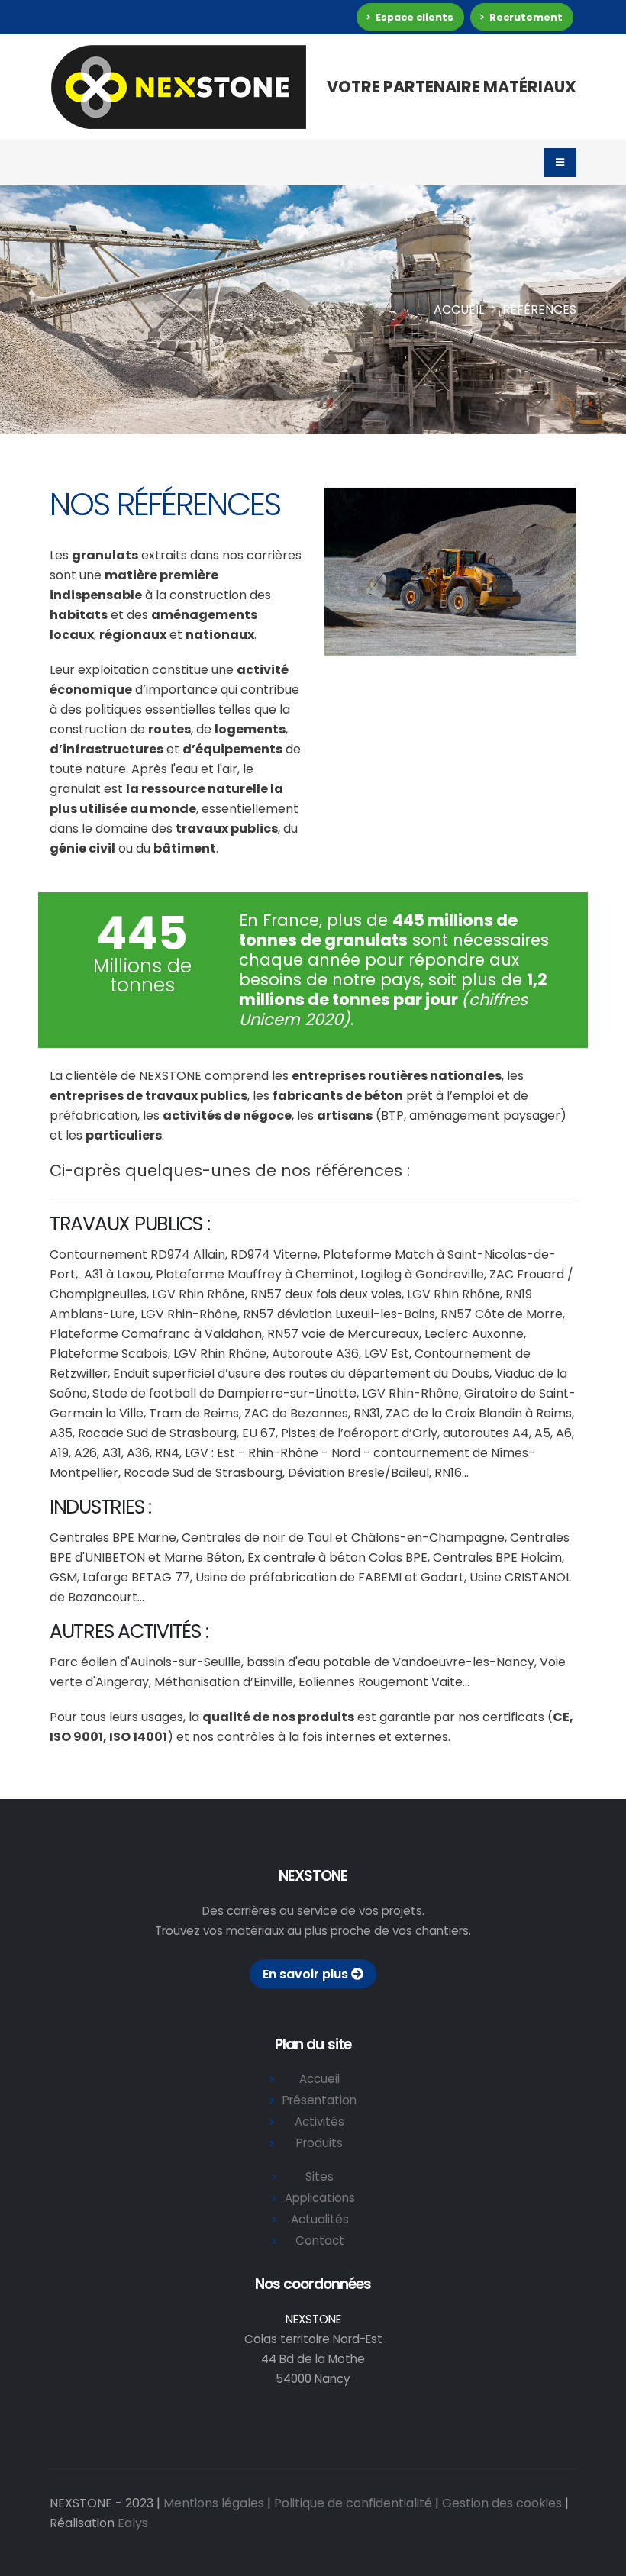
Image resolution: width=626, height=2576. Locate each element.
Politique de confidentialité (353, 2503)
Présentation (319, 2100)
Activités (319, 2121)
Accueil (459, 310)
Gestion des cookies (502, 2503)
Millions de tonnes (142, 975)
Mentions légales (214, 2503)
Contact (320, 2241)
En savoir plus (307, 1974)
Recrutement (525, 17)
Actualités (320, 2219)
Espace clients (413, 17)
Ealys (133, 2523)
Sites (319, 2176)
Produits (319, 2143)
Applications (320, 2198)
